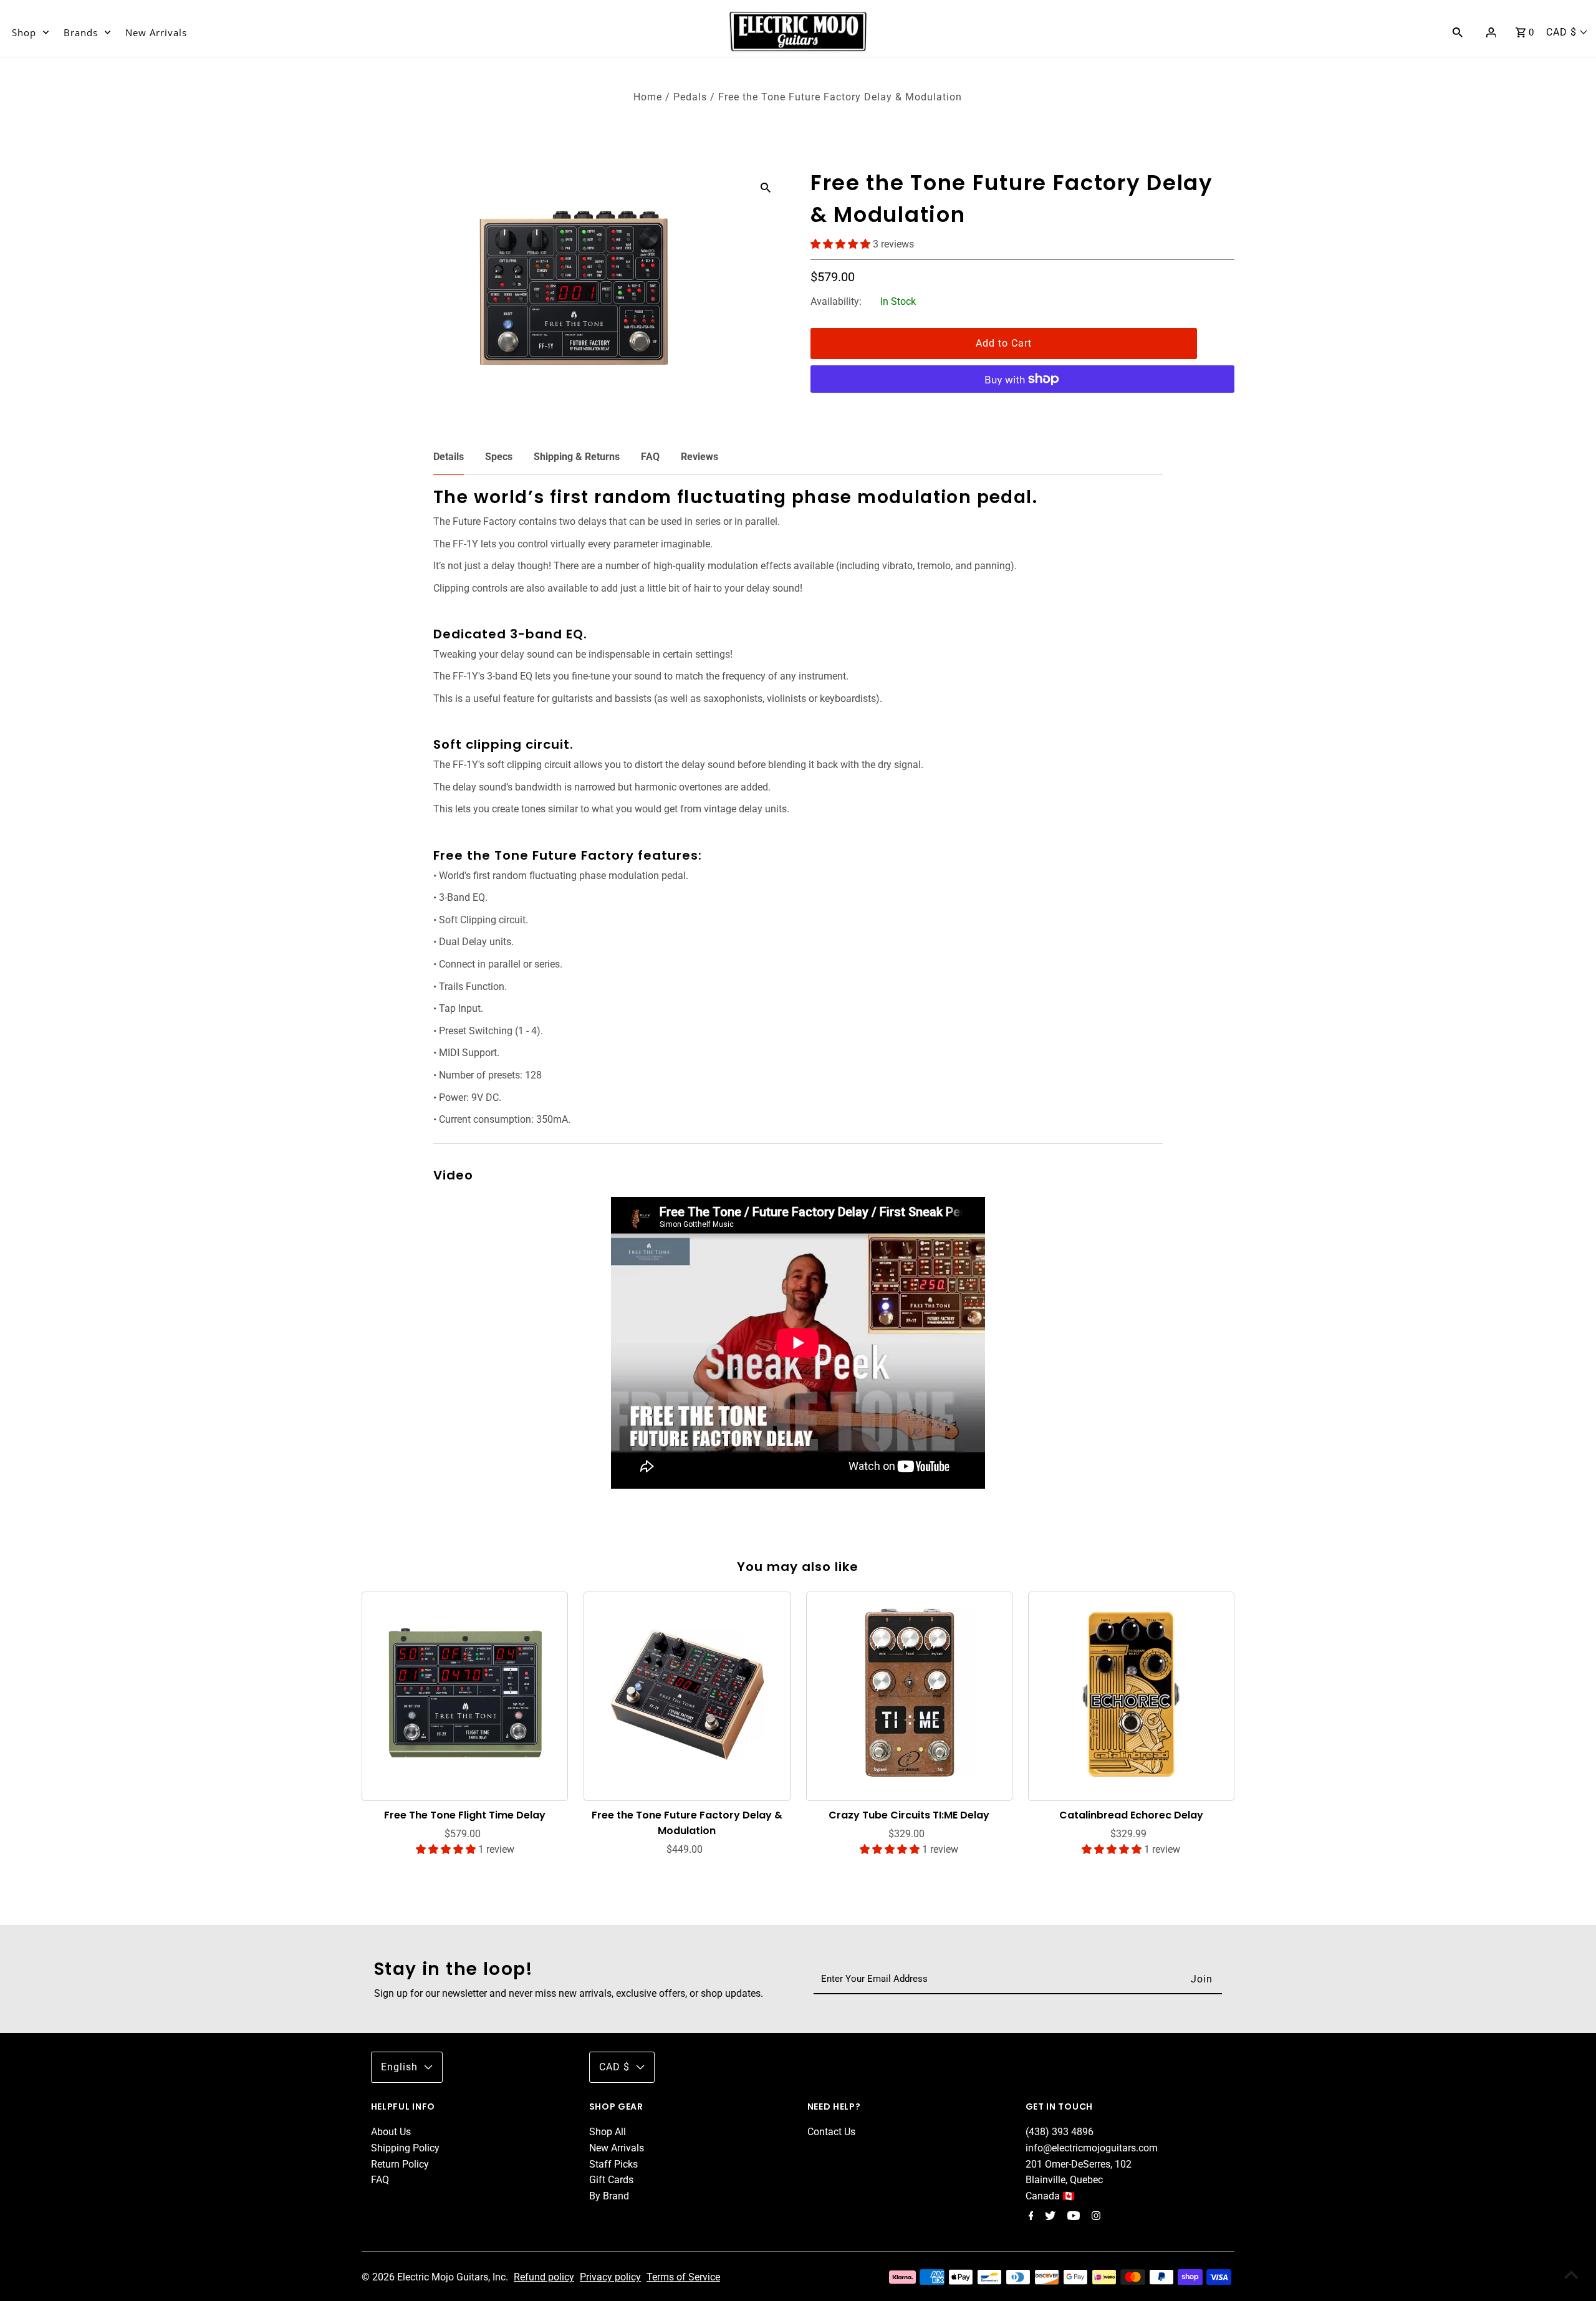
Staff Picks (613, 2164)
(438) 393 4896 (1060, 2132)
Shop (24, 32)
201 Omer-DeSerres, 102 (1079, 2164)
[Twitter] (1049, 2217)
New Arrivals (156, 32)
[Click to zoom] (766, 187)
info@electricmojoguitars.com (1092, 2148)
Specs (499, 457)
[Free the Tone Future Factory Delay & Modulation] (687, 1694)
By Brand (609, 2196)
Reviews (699, 457)
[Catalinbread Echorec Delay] (1132, 1694)
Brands (81, 32)
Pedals (690, 97)
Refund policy (544, 2277)
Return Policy (400, 2164)
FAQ (650, 457)
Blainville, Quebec (1064, 2180)
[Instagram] (1094, 2217)
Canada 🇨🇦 (1050, 2196)
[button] (842, 244)
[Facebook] (1030, 2217)
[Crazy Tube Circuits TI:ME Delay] (910, 1694)
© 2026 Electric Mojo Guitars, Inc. (436, 2277)
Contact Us (831, 2132)
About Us (391, 2132)
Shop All (608, 2132)
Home (648, 97)
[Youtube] (1072, 2217)
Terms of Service (683, 2277)
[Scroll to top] (1571, 2276)
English (399, 2067)
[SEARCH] (1458, 32)
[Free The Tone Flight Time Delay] (465, 1694)
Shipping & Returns (577, 457)
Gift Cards (611, 2180)
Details (449, 457)
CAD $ (1561, 32)
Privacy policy (610, 2277)
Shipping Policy (405, 2148)
